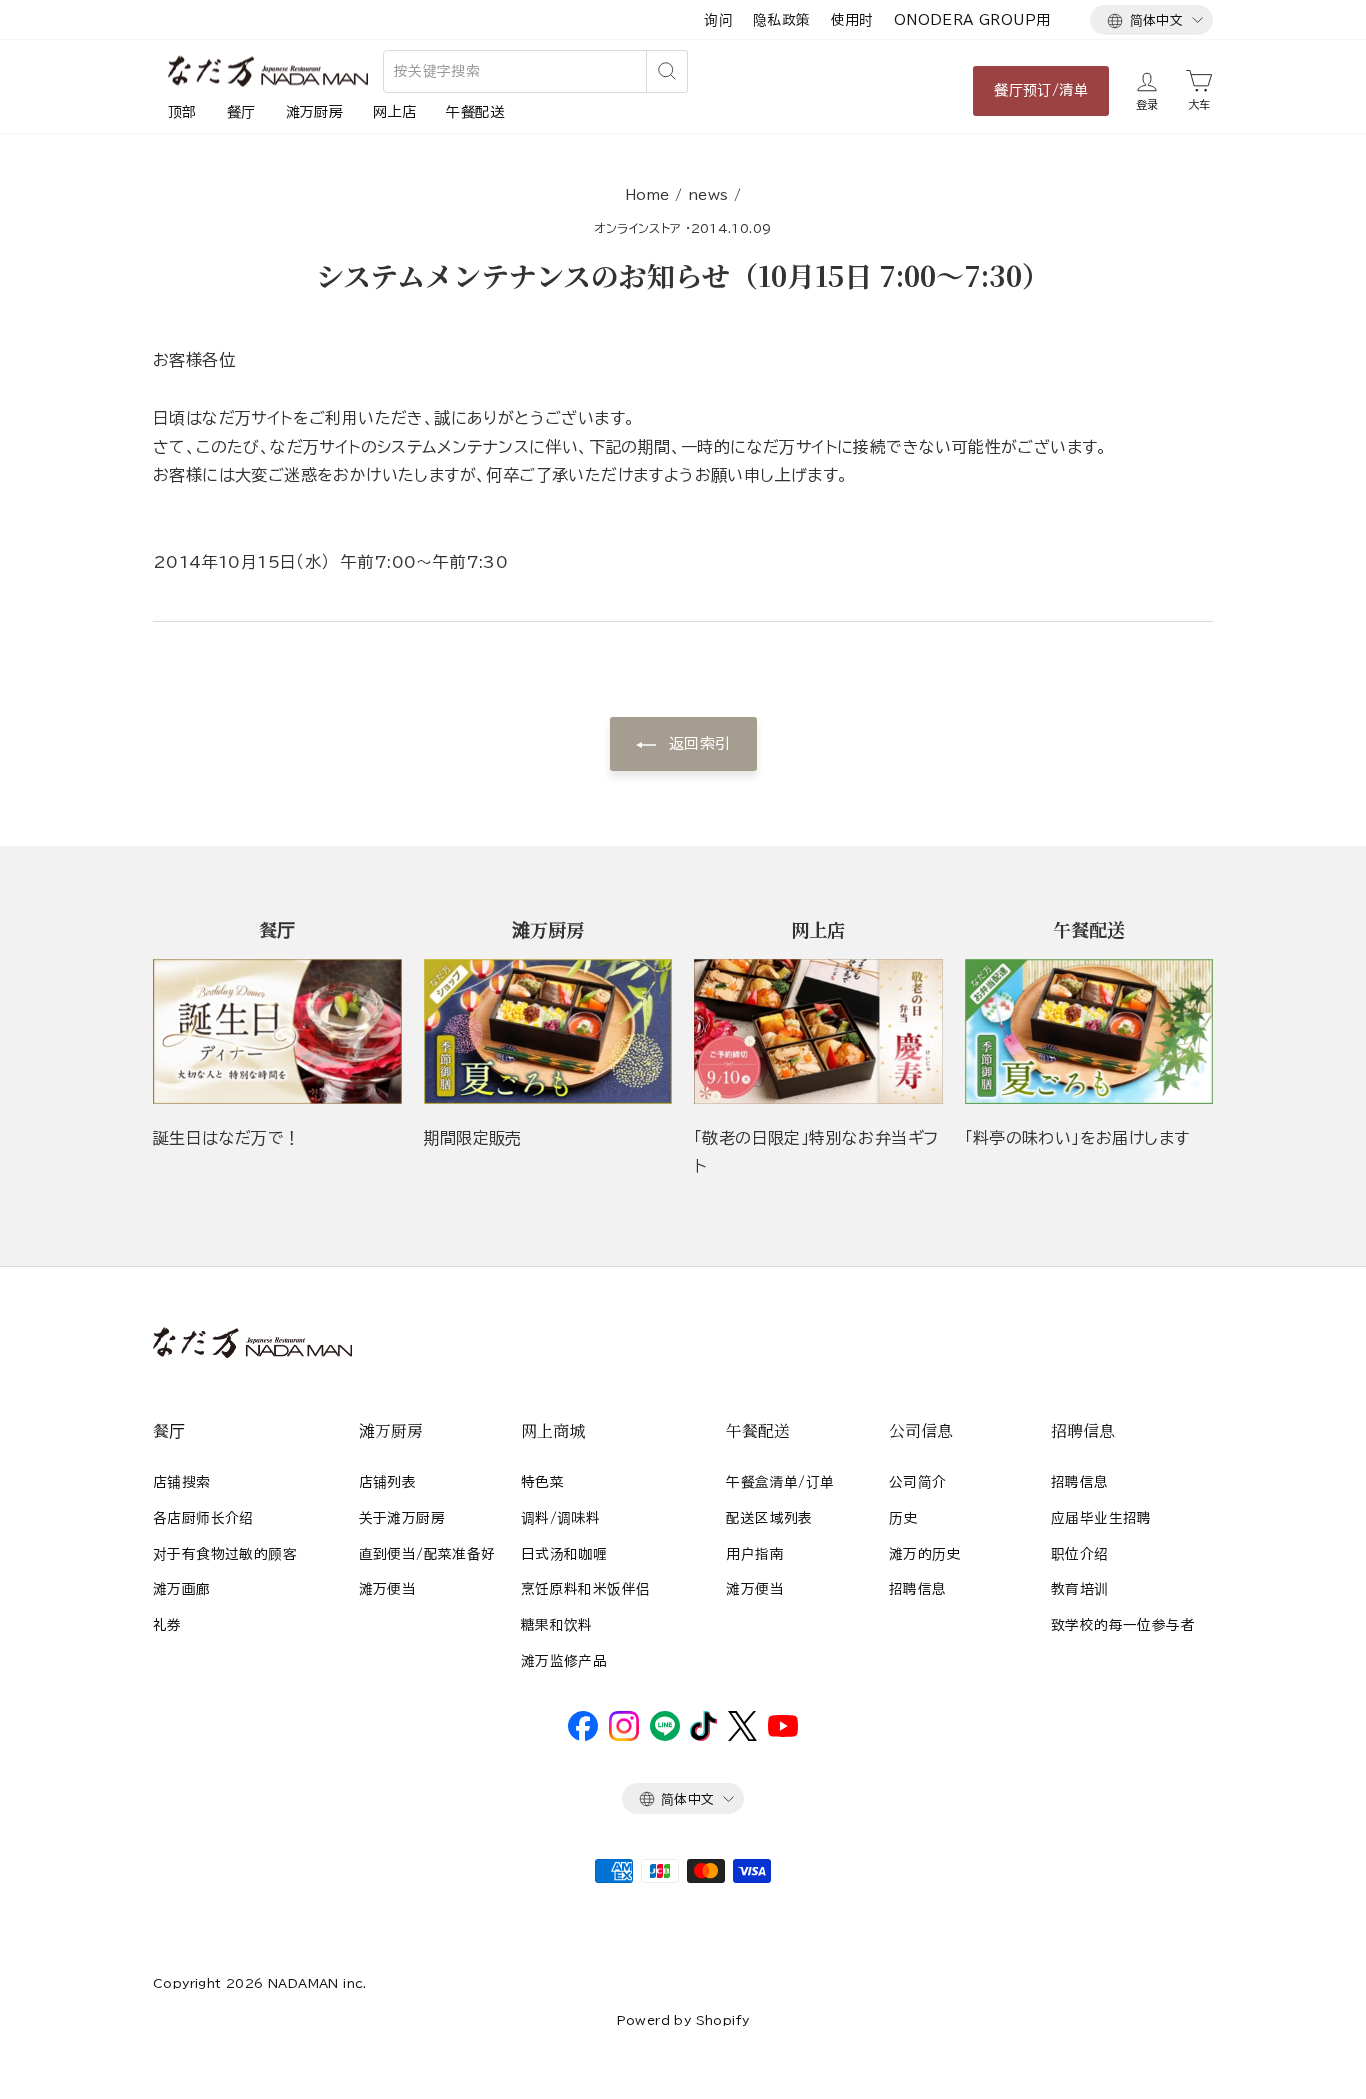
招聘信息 (918, 1589)
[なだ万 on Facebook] (583, 1736)
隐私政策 (782, 20)
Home (647, 195)
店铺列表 (388, 1482)
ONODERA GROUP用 (972, 20)
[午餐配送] (1089, 1031)
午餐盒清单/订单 (780, 1482)
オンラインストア (637, 228)
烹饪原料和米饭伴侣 (586, 1589)
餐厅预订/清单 (1041, 90)
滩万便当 (388, 1589)
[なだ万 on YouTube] (783, 1732)
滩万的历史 (925, 1554)
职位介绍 (1080, 1554)
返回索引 (697, 743)
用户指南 (755, 1554)
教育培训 (1080, 1589)
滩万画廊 (182, 1589)
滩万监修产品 (564, 1661)
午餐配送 (475, 112)
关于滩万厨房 (402, 1518)
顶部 (182, 112)
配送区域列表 (769, 1518)
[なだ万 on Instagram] (624, 1736)
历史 (903, 1518)
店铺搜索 (182, 1482)
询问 (718, 20)
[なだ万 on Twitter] (742, 1736)
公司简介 (918, 1482)
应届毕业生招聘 (1101, 1518)
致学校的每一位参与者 (1123, 1625)
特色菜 (542, 1482)
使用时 (852, 20)
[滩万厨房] (548, 1031)
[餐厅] (277, 1031)
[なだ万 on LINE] (665, 1736)
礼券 (167, 1625)
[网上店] (818, 1031)
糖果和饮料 (557, 1625)
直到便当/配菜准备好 (427, 1554)
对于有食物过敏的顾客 (225, 1554)
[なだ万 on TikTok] (703, 1736)
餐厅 (241, 112)
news (708, 195)
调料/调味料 (560, 1518)
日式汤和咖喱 (564, 1554)
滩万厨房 (315, 112)
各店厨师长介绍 (203, 1518)
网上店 (394, 112)
